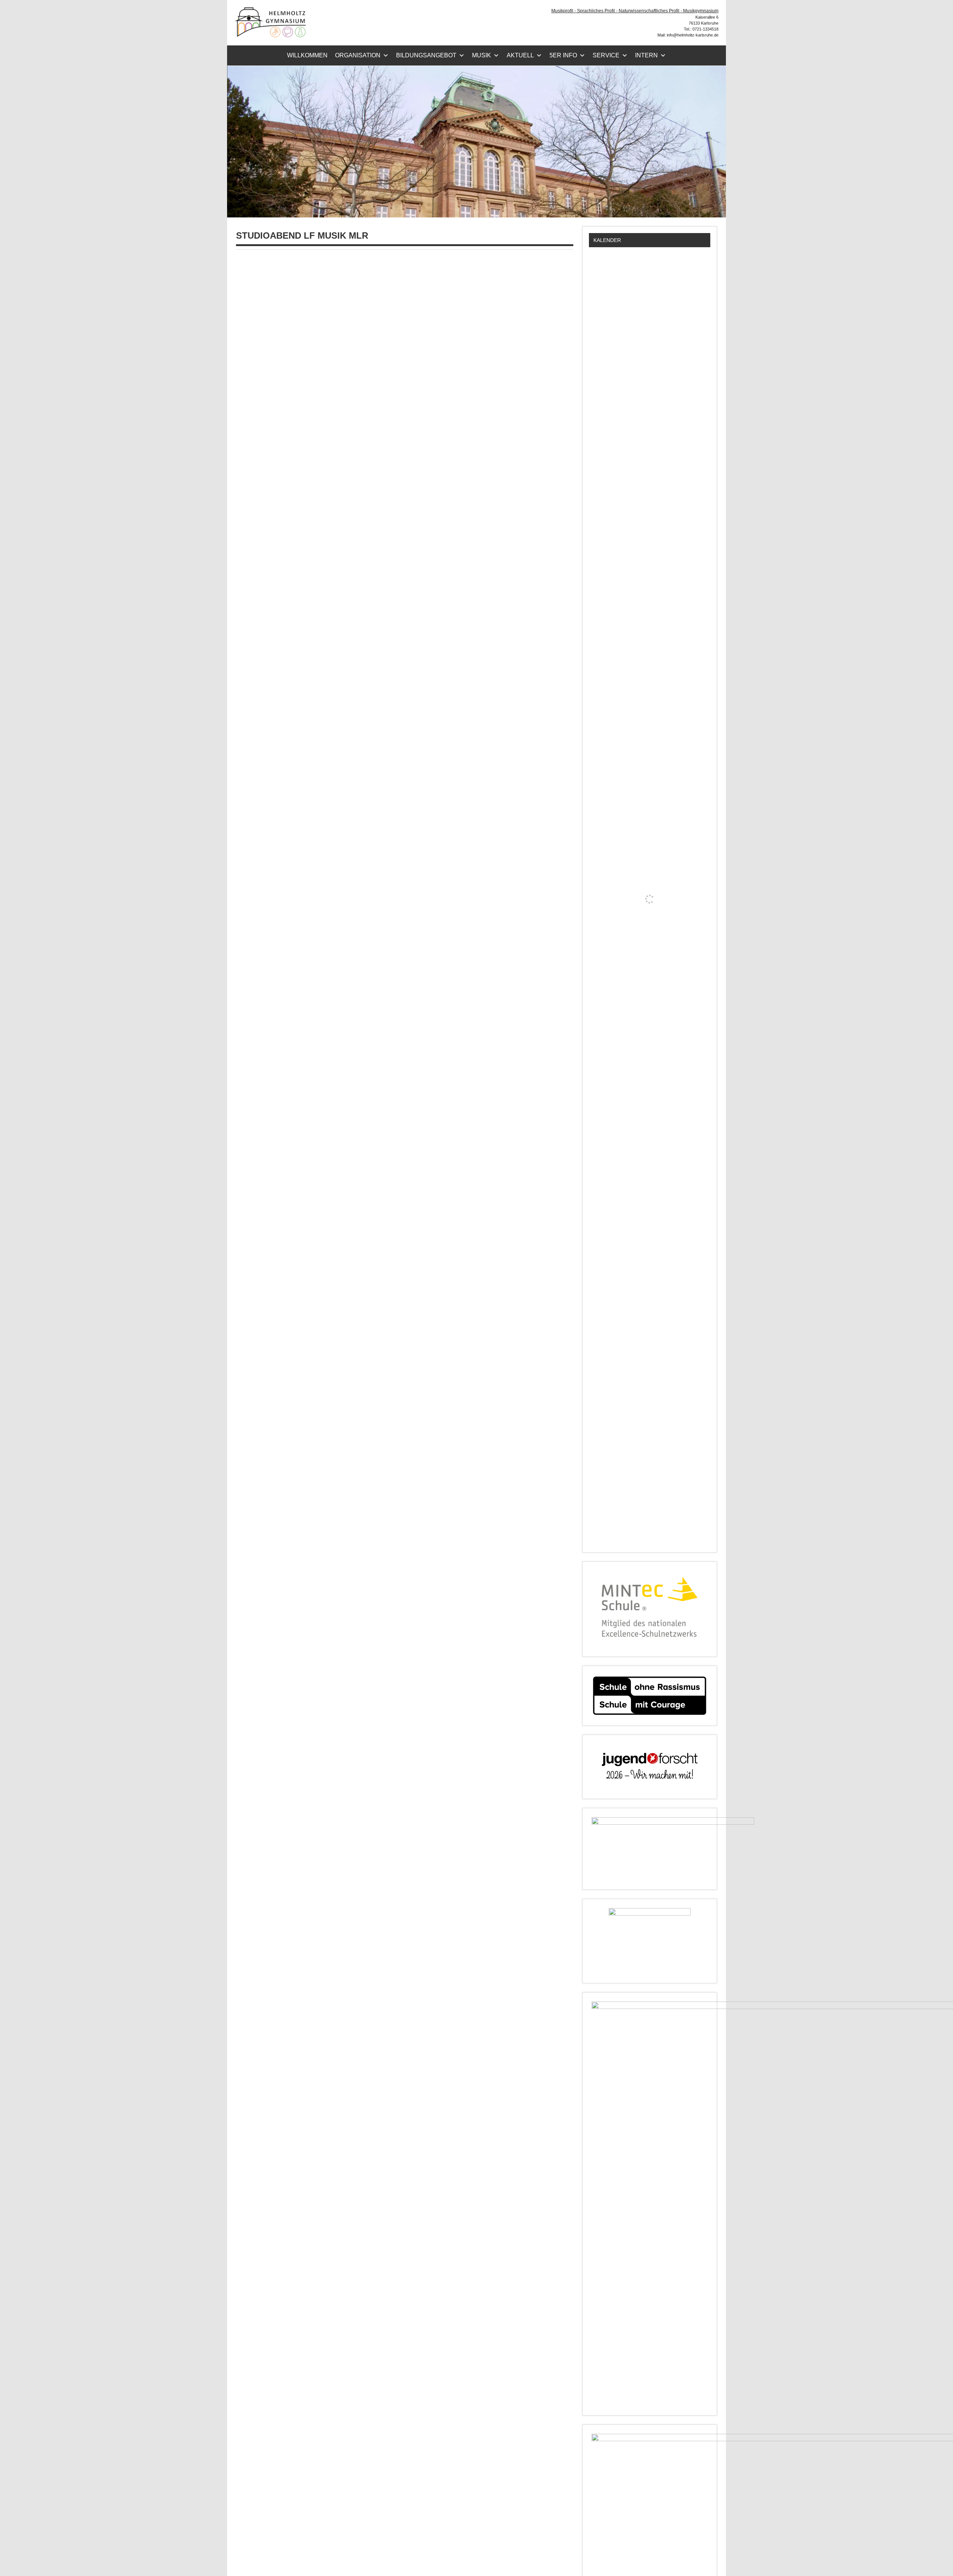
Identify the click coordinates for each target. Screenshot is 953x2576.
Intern (646, 55)
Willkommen (307, 55)
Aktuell (520, 55)
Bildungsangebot (426, 55)
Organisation (358, 55)
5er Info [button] (563, 55)
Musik (482, 55)
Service (606, 55)
